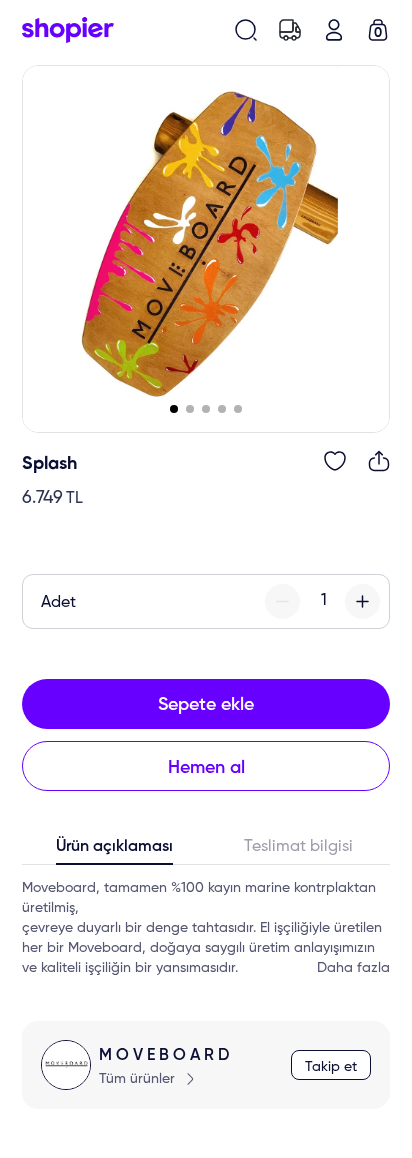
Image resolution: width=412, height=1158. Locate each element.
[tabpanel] (206, 928)
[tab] (114, 851)
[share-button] (379, 461)
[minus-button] (282, 601)
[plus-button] (362, 601)
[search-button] (246, 30)
